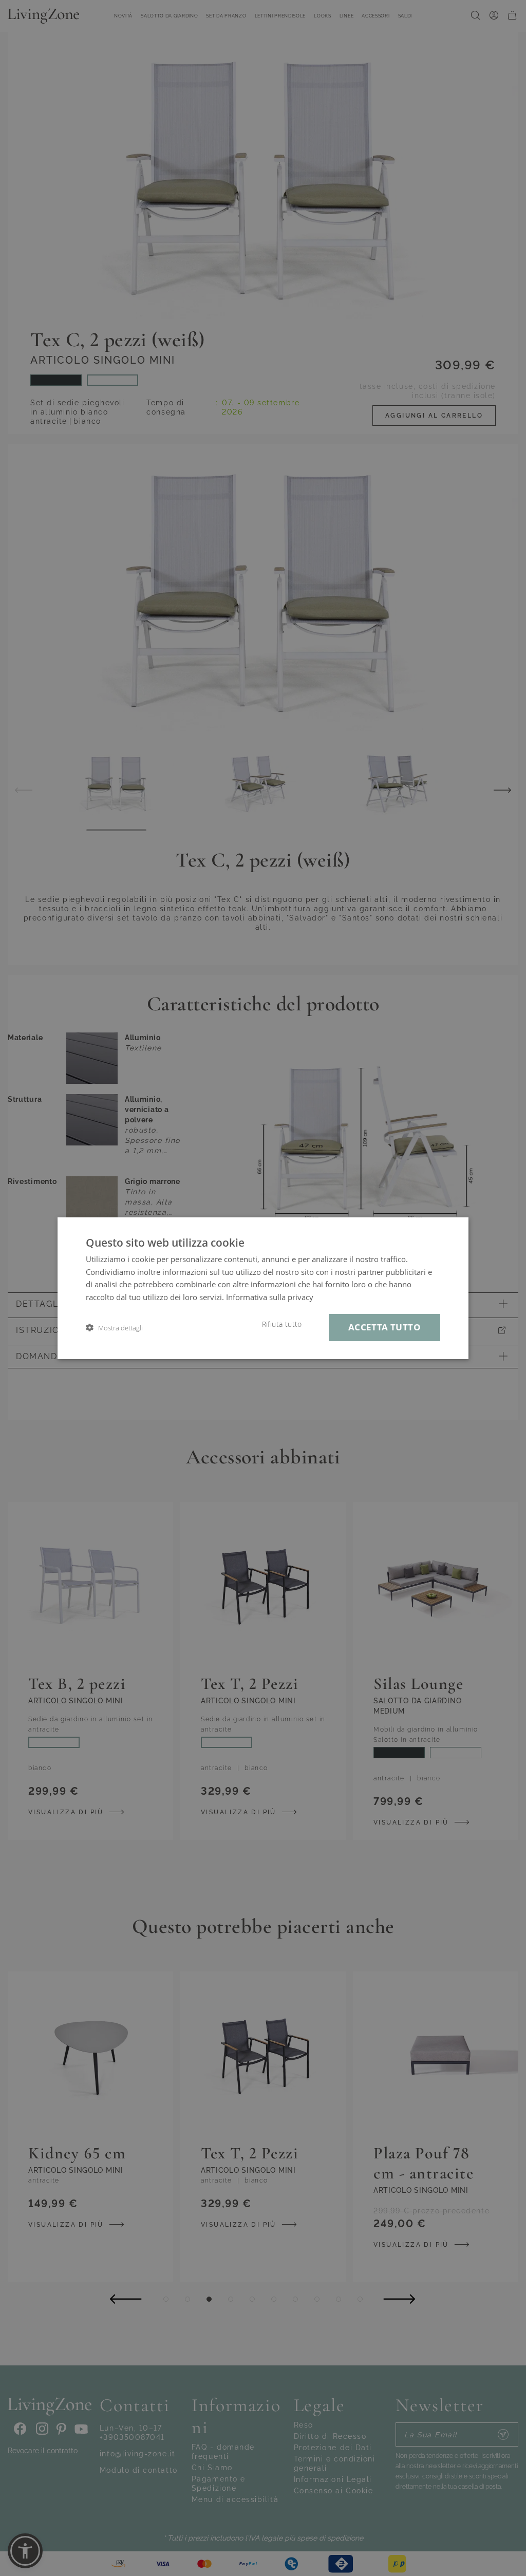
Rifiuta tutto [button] (282, 1324)
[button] (114, 1328)
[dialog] (263, 1288)
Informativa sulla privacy (270, 1297)
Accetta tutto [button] (384, 1327)
